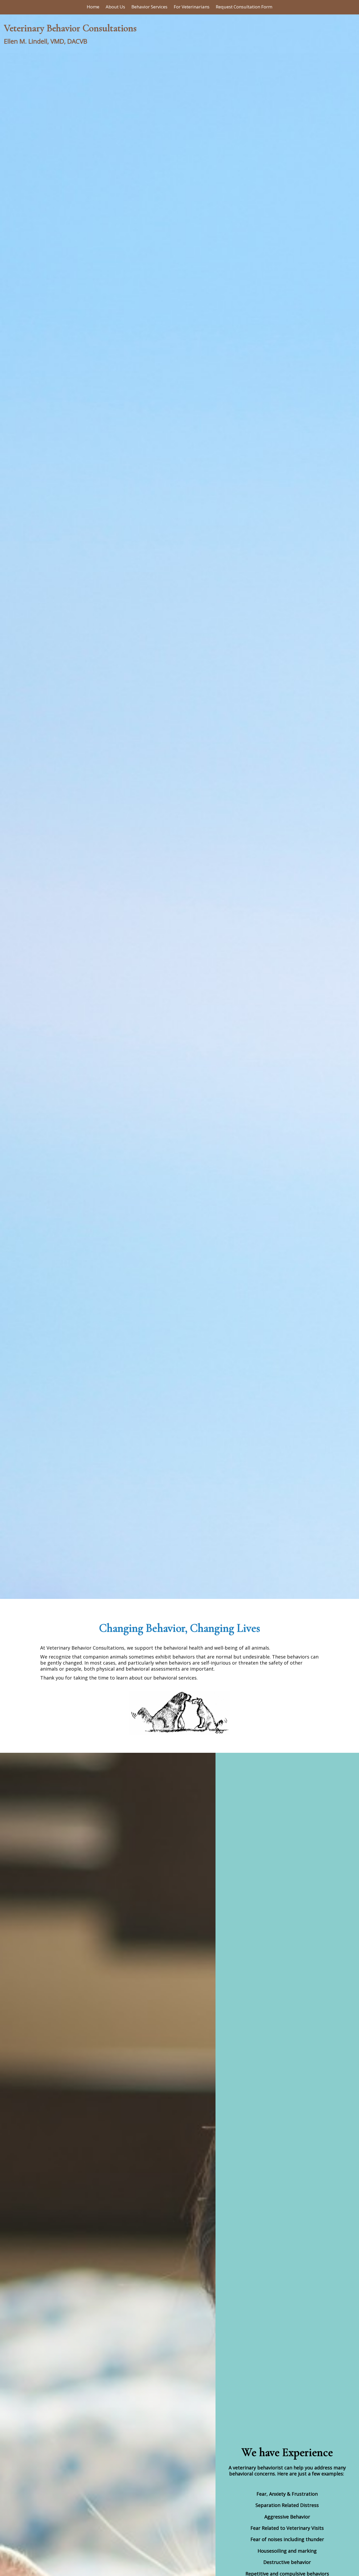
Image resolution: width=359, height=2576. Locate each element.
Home (93, 7)
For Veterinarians (192, 7)
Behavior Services (149, 7)
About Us (115, 7)
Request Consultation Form (244, 7)
